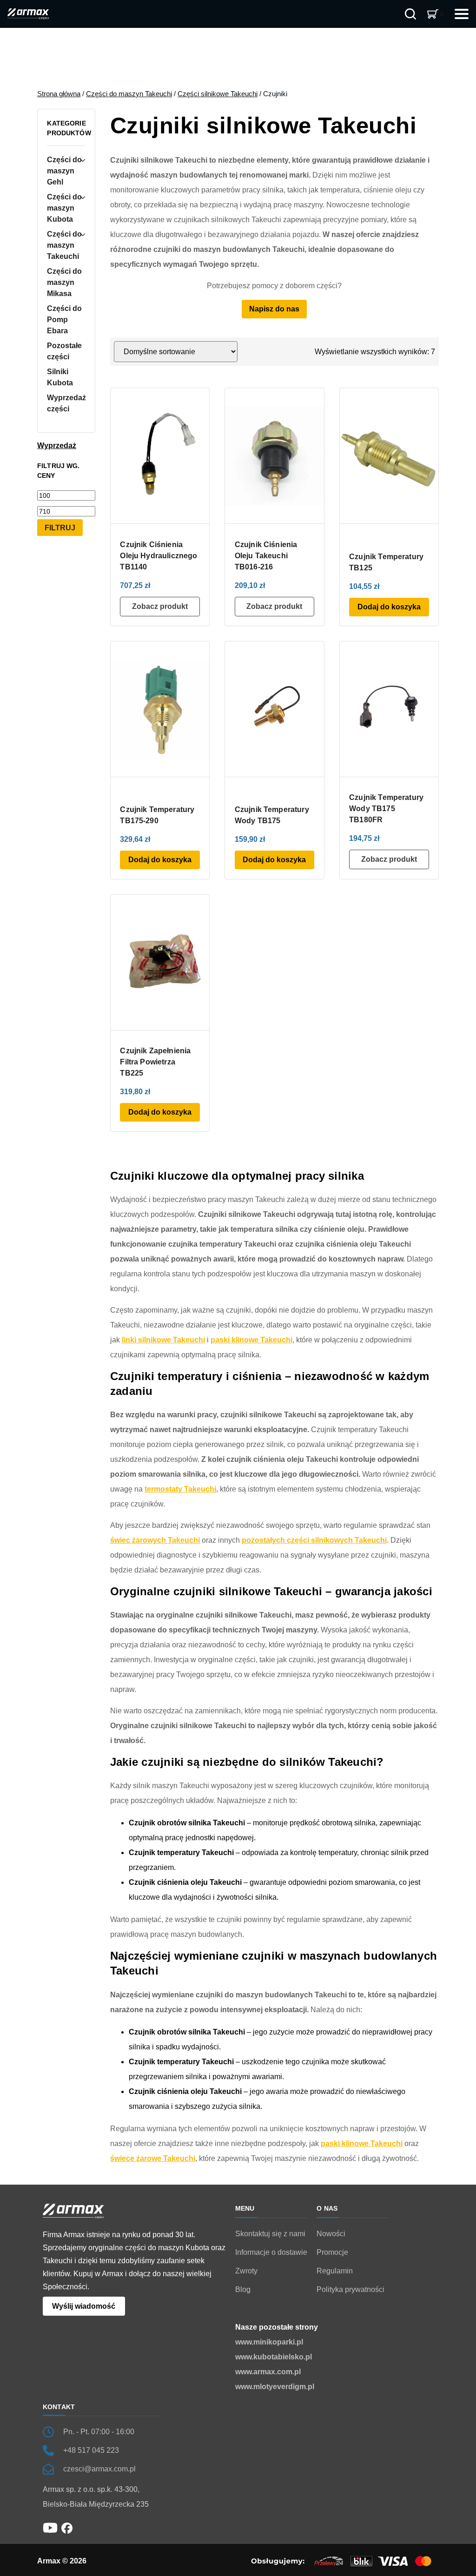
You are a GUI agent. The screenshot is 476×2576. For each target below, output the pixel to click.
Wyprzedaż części (66, 403)
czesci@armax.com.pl (99, 2469)
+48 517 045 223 (91, 2450)
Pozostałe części (64, 351)
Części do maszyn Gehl (64, 171)
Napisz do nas (274, 309)
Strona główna (59, 94)
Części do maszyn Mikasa (64, 282)
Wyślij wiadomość (84, 2306)
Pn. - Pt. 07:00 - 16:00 (99, 2432)
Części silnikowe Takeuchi (218, 94)
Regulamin (335, 2271)
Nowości (331, 2234)
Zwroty (246, 2271)
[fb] (67, 2527)
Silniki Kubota (60, 377)
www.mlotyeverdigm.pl (275, 2387)
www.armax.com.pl (268, 2372)
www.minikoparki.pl (269, 2342)
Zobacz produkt (160, 606)
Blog (243, 2289)
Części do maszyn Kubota (64, 208)
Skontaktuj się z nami (270, 2234)
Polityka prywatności (350, 2289)
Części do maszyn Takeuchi (129, 94)
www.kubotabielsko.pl (274, 2357)
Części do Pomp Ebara (64, 320)
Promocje (332, 2252)
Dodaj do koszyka (389, 607)
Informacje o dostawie (271, 2252)
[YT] (50, 2527)
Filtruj (60, 528)
